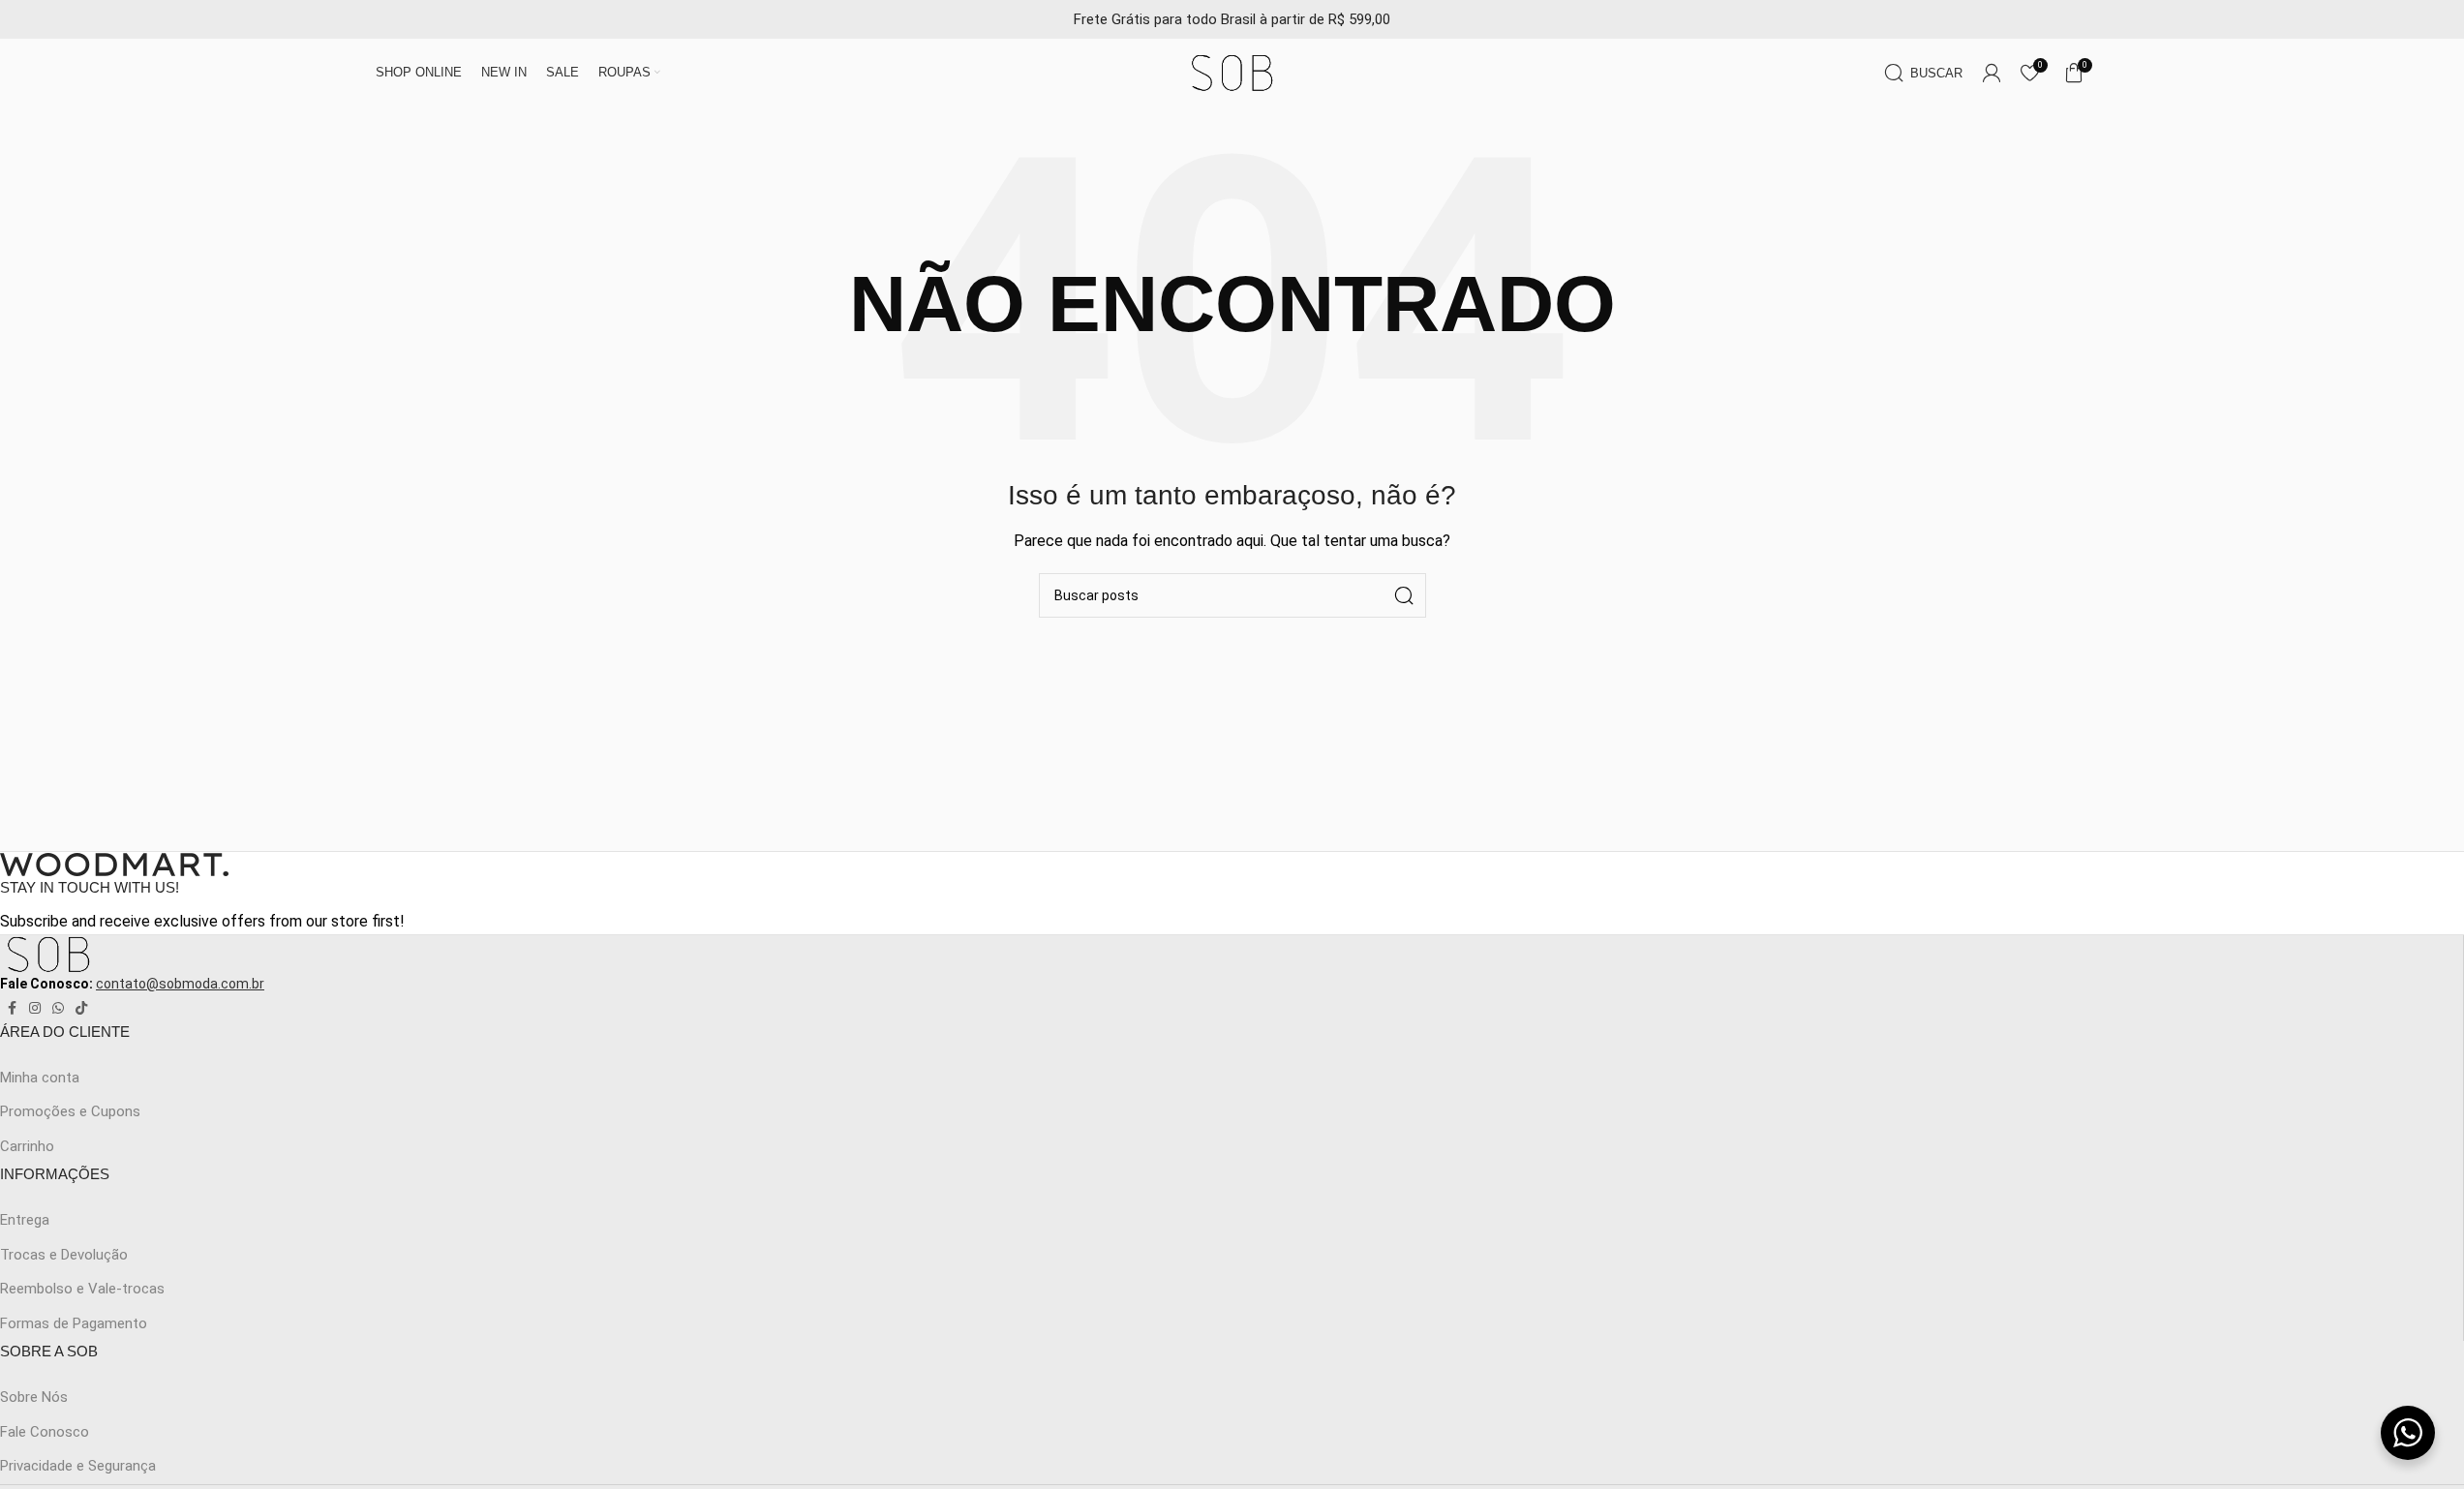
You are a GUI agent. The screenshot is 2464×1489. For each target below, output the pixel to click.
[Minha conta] (1992, 73)
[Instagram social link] (35, 1008)
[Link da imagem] (114, 864)
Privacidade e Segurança (78, 1466)
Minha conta (40, 1078)
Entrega (25, 1220)
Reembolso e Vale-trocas (82, 1289)
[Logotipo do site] (1232, 72)
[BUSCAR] (1404, 595)
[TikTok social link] (81, 1008)
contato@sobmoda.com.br (180, 984)
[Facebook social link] (12, 1008)
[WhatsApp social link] (58, 1008)
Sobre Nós (34, 1397)
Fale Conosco (45, 1432)
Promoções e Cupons (70, 1111)
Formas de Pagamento (74, 1323)
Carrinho (27, 1146)
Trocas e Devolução (64, 1255)
